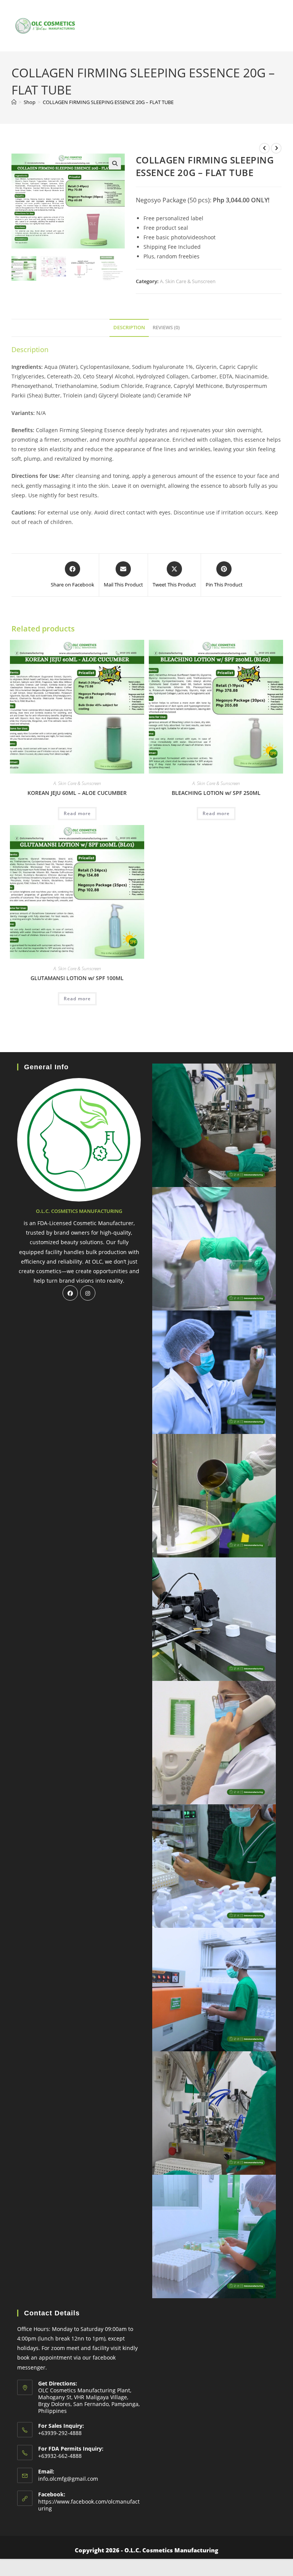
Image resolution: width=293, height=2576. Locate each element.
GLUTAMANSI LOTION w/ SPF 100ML (77, 978)
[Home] (14, 102)
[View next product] (276, 148)
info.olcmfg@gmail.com (68, 2479)
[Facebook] (70, 1293)
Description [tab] (129, 328)
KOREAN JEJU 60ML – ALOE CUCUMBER (77, 793)
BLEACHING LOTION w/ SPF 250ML (216, 793)
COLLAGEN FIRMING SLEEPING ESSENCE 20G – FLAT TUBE (108, 102)
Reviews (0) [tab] (166, 328)
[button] (115, 163)
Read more (77, 813)
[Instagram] (88, 1293)
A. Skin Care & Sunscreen (188, 281)
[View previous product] (264, 148)
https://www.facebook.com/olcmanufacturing (89, 2505)
